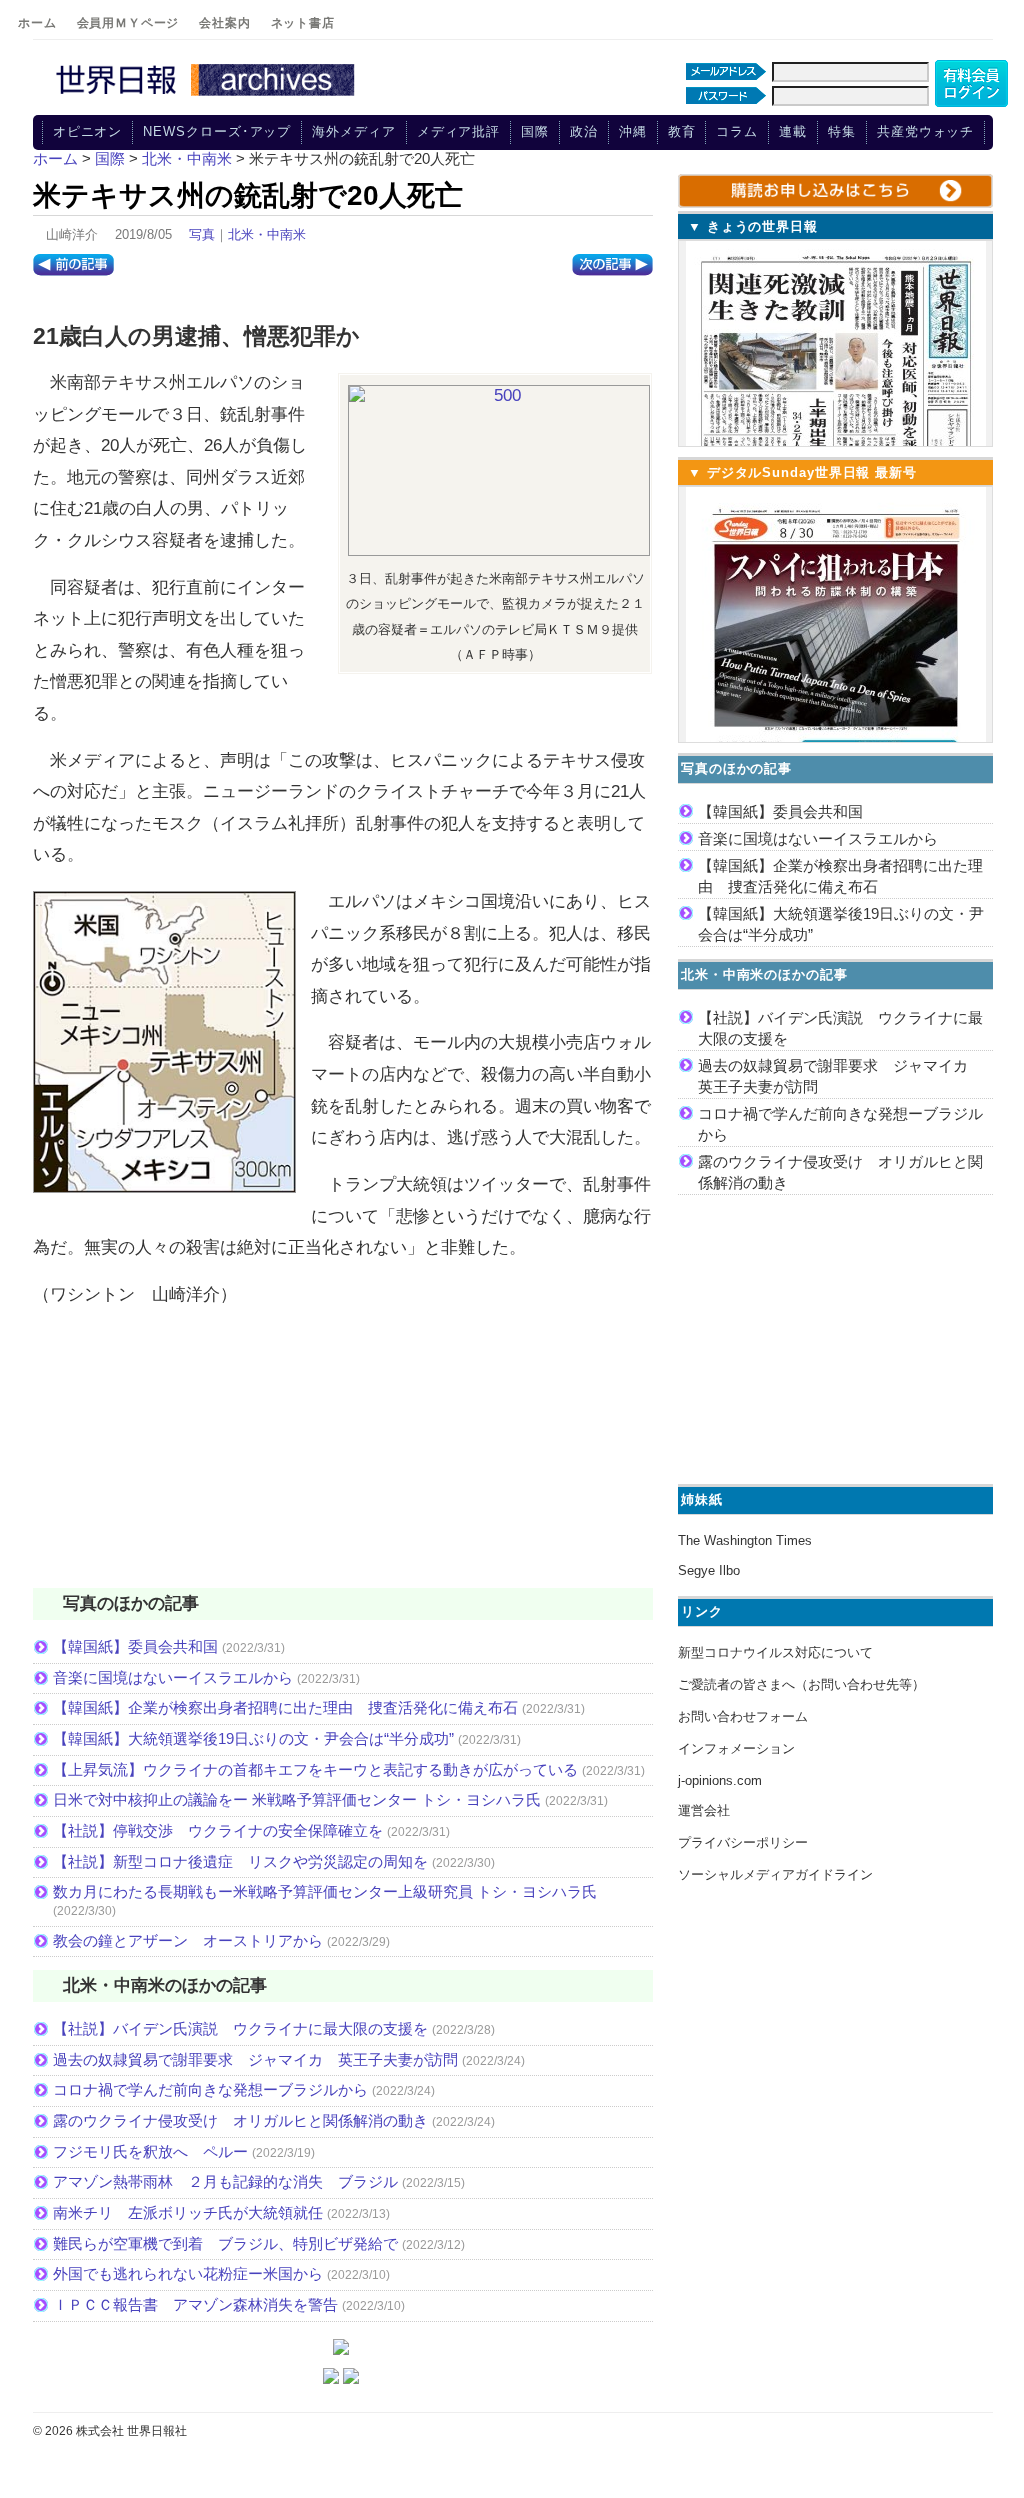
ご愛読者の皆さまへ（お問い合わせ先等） (801, 1684)
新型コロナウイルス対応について (775, 1652)
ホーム (37, 23)
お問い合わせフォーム (743, 1716)
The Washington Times (745, 1540)
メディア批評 (458, 131)
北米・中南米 (267, 234)
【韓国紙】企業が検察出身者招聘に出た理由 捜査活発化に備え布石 (285, 1707)
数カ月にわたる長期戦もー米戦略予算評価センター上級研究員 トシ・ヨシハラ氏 (325, 1891)
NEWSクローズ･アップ (217, 131)
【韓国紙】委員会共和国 (135, 1646)
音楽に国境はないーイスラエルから (173, 1677)
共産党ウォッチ (925, 131)
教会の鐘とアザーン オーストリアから (188, 1940)
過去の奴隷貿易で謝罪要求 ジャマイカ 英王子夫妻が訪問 (255, 2059)
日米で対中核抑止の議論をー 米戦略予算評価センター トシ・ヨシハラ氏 (297, 1799)
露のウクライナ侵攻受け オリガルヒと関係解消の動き (240, 2120)
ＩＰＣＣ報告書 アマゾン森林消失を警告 (195, 2304)
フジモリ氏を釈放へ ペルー (150, 2151)
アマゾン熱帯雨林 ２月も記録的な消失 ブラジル (225, 2181)
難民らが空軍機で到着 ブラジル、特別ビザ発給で (225, 2243)
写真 (202, 234)
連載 (793, 131)
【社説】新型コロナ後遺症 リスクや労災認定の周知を (240, 1861)
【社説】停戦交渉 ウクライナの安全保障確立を (218, 1830)
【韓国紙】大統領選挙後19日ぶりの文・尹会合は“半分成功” (253, 1738)
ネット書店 (303, 23)
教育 (682, 131)
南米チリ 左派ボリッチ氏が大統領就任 (188, 2212)
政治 (584, 131)
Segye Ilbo (709, 1570)
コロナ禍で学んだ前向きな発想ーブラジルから (210, 2089)
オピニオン (88, 131)
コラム (737, 131)
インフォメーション (736, 1748)
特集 (842, 131)
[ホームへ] (208, 97)
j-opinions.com (720, 1780)
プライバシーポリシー (743, 1842)
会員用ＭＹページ (128, 23)
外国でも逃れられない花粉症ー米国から (188, 2273)
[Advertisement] (343, 1460)
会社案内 (224, 23)
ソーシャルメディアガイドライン (775, 1874)
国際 (535, 131)
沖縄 (633, 131)
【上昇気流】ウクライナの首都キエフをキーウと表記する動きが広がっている (315, 1769)
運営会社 (704, 1810)
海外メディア (353, 131)
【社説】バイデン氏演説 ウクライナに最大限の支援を (240, 2028)
